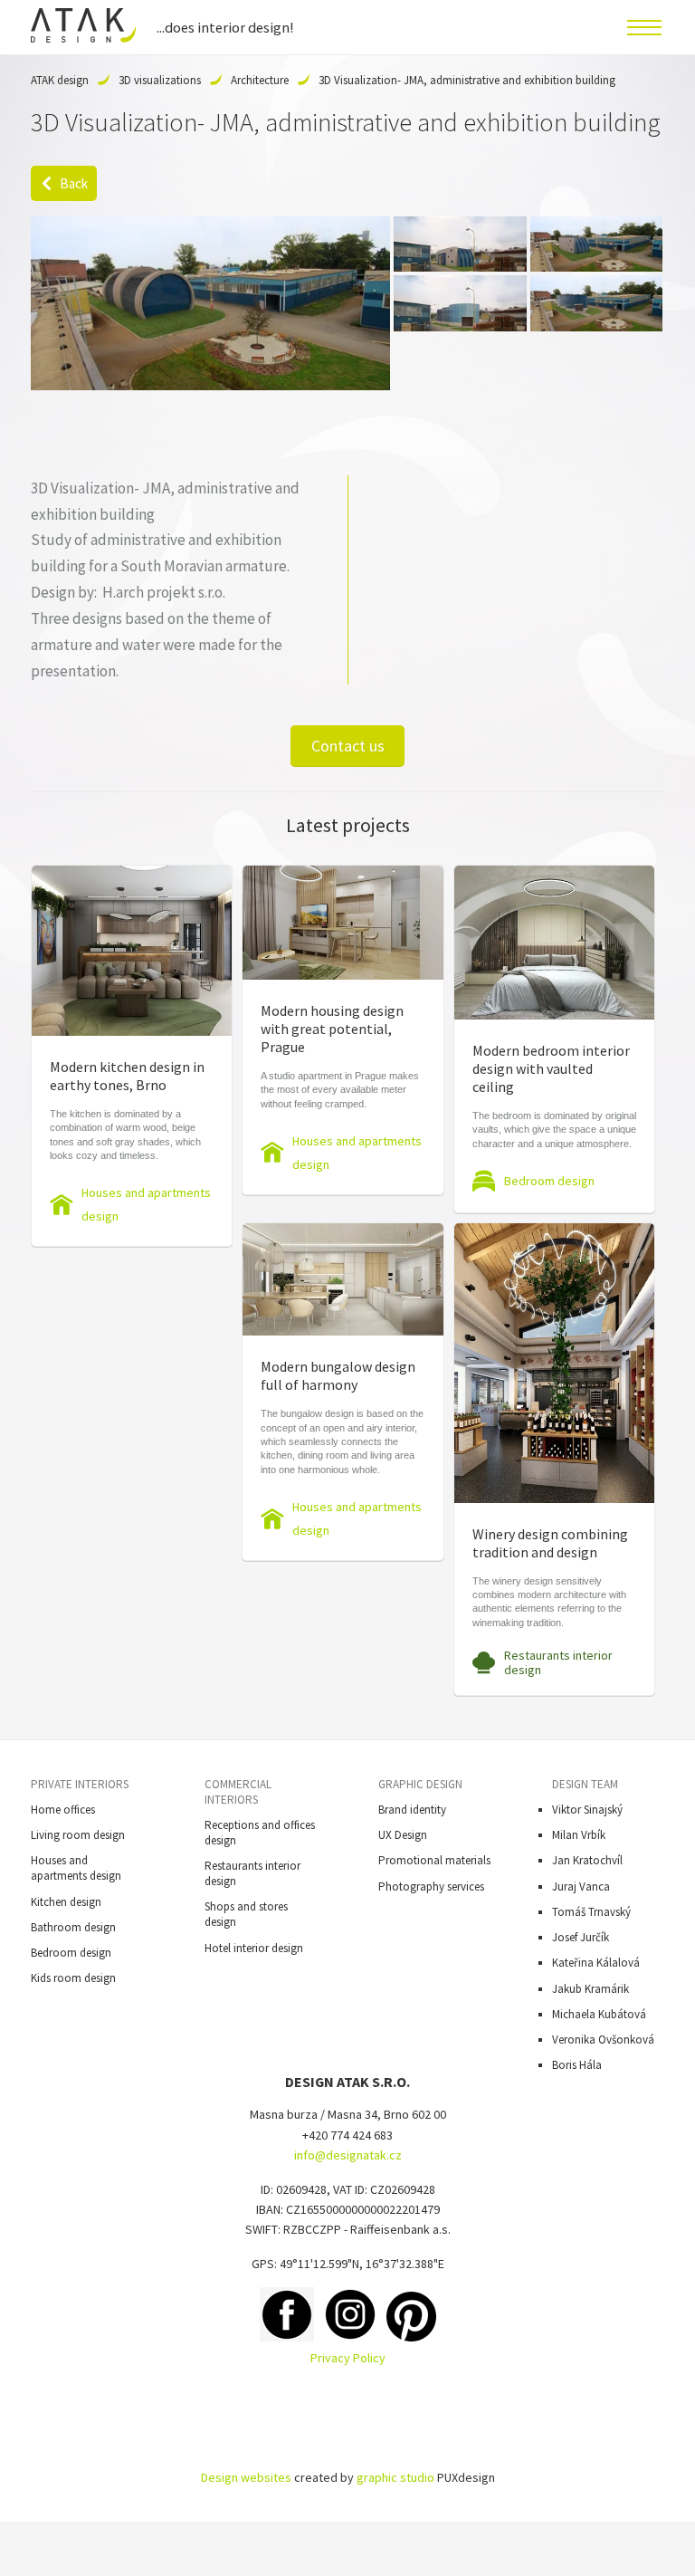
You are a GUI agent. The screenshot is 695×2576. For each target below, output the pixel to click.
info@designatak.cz (348, 2155)
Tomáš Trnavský (591, 1912)
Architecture (260, 80)
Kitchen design (66, 1902)
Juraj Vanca (581, 1887)
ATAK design (60, 80)
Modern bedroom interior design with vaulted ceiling (551, 1068)
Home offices (63, 1810)
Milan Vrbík (579, 1835)
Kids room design (73, 1978)
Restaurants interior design (558, 1662)
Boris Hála (577, 2065)
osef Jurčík (583, 1937)
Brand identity (412, 1810)
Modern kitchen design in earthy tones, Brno (127, 1076)
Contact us (348, 746)
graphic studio (395, 2477)
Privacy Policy (348, 2358)
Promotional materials (434, 1860)
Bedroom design (549, 1181)
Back (74, 183)
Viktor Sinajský (587, 1810)
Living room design (78, 1835)
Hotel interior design (254, 1948)
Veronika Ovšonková (603, 2040)
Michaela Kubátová (599, 2014)
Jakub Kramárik (590, 1989)
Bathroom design (73, 1927)
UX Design (403, 1835)
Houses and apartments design (146, 1204)
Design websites (246, 2477)
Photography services (431, 1887)
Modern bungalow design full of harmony (338, 1375)
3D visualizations (160, 80)
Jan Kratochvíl (587, 1860)
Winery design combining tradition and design (550, 1543)
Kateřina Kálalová (596, 1963)
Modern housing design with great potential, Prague (332, 1029)
